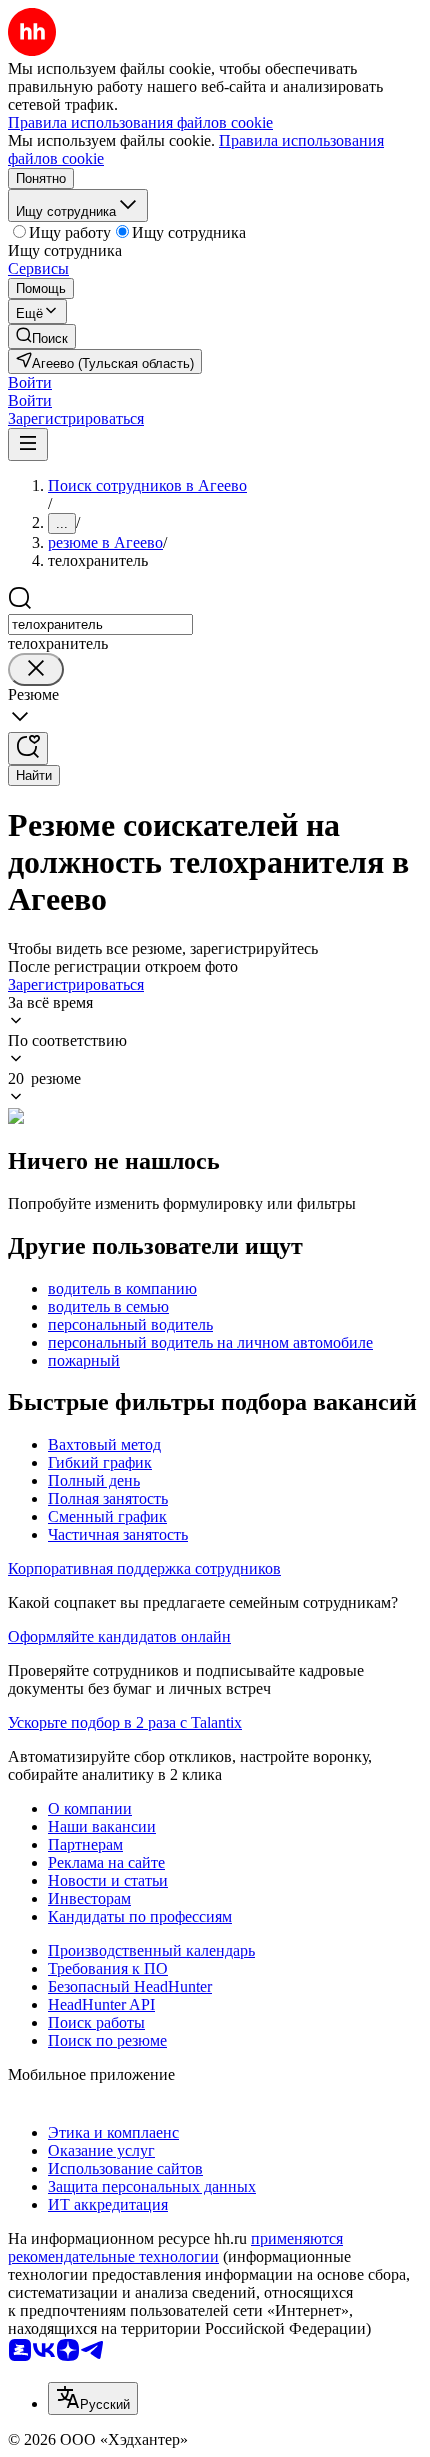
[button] (30, 382)
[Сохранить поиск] (28, 748)
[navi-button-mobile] (28, 444)
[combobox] (100, 624)
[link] (42, 336)
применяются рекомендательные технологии (175, 2247)
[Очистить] (36, 669)
